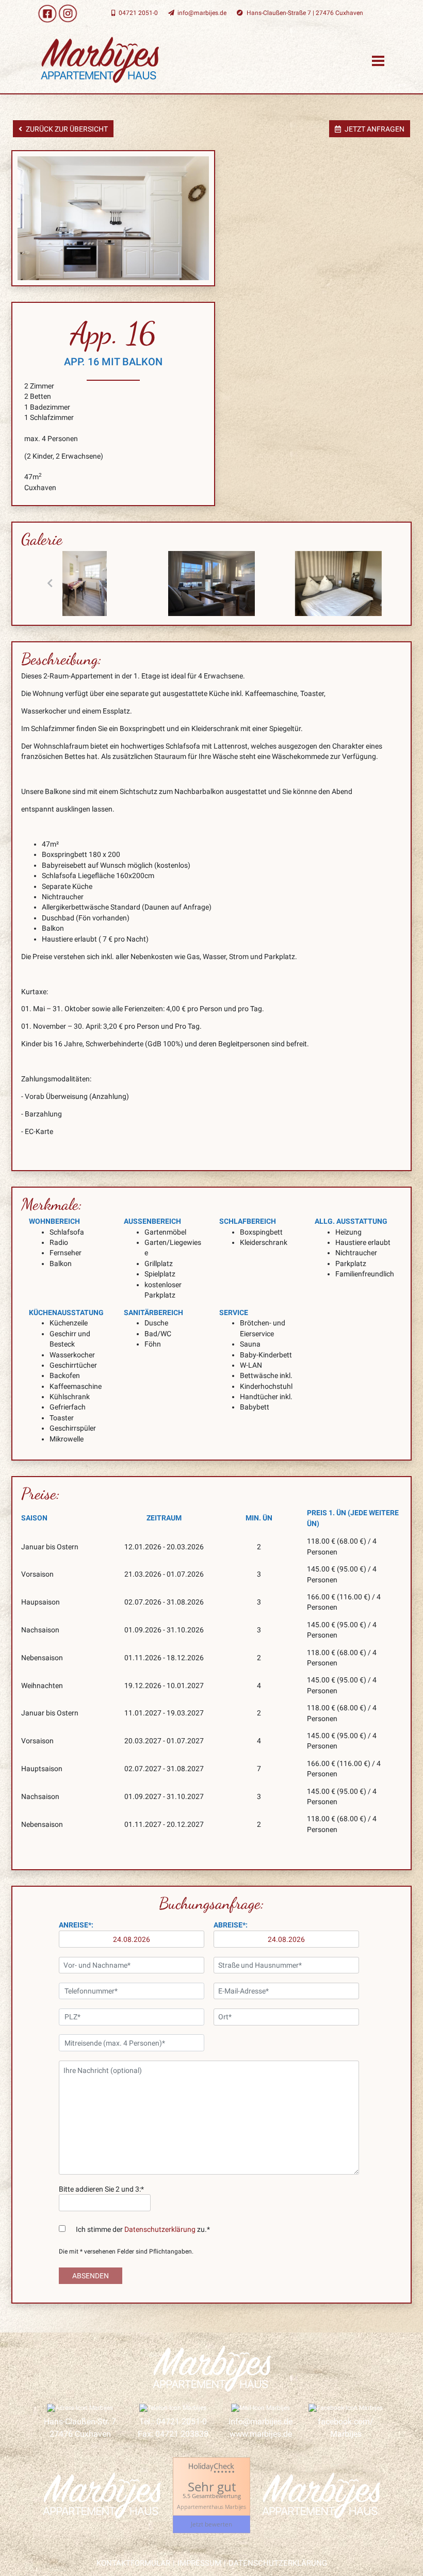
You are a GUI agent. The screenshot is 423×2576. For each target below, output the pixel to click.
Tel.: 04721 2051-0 (173, 2421)
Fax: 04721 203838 (173, 2434)
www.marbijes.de (261, 2434)
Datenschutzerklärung (160, 2229)
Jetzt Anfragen (375, 129)
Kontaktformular (133, 2563)
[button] (50, 584)
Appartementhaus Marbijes (211, 2506)
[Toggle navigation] (378, 60)
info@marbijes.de (261, 2421)
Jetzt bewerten (211, 2524)
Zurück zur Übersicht (67, 129)
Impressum (199, 2563)
